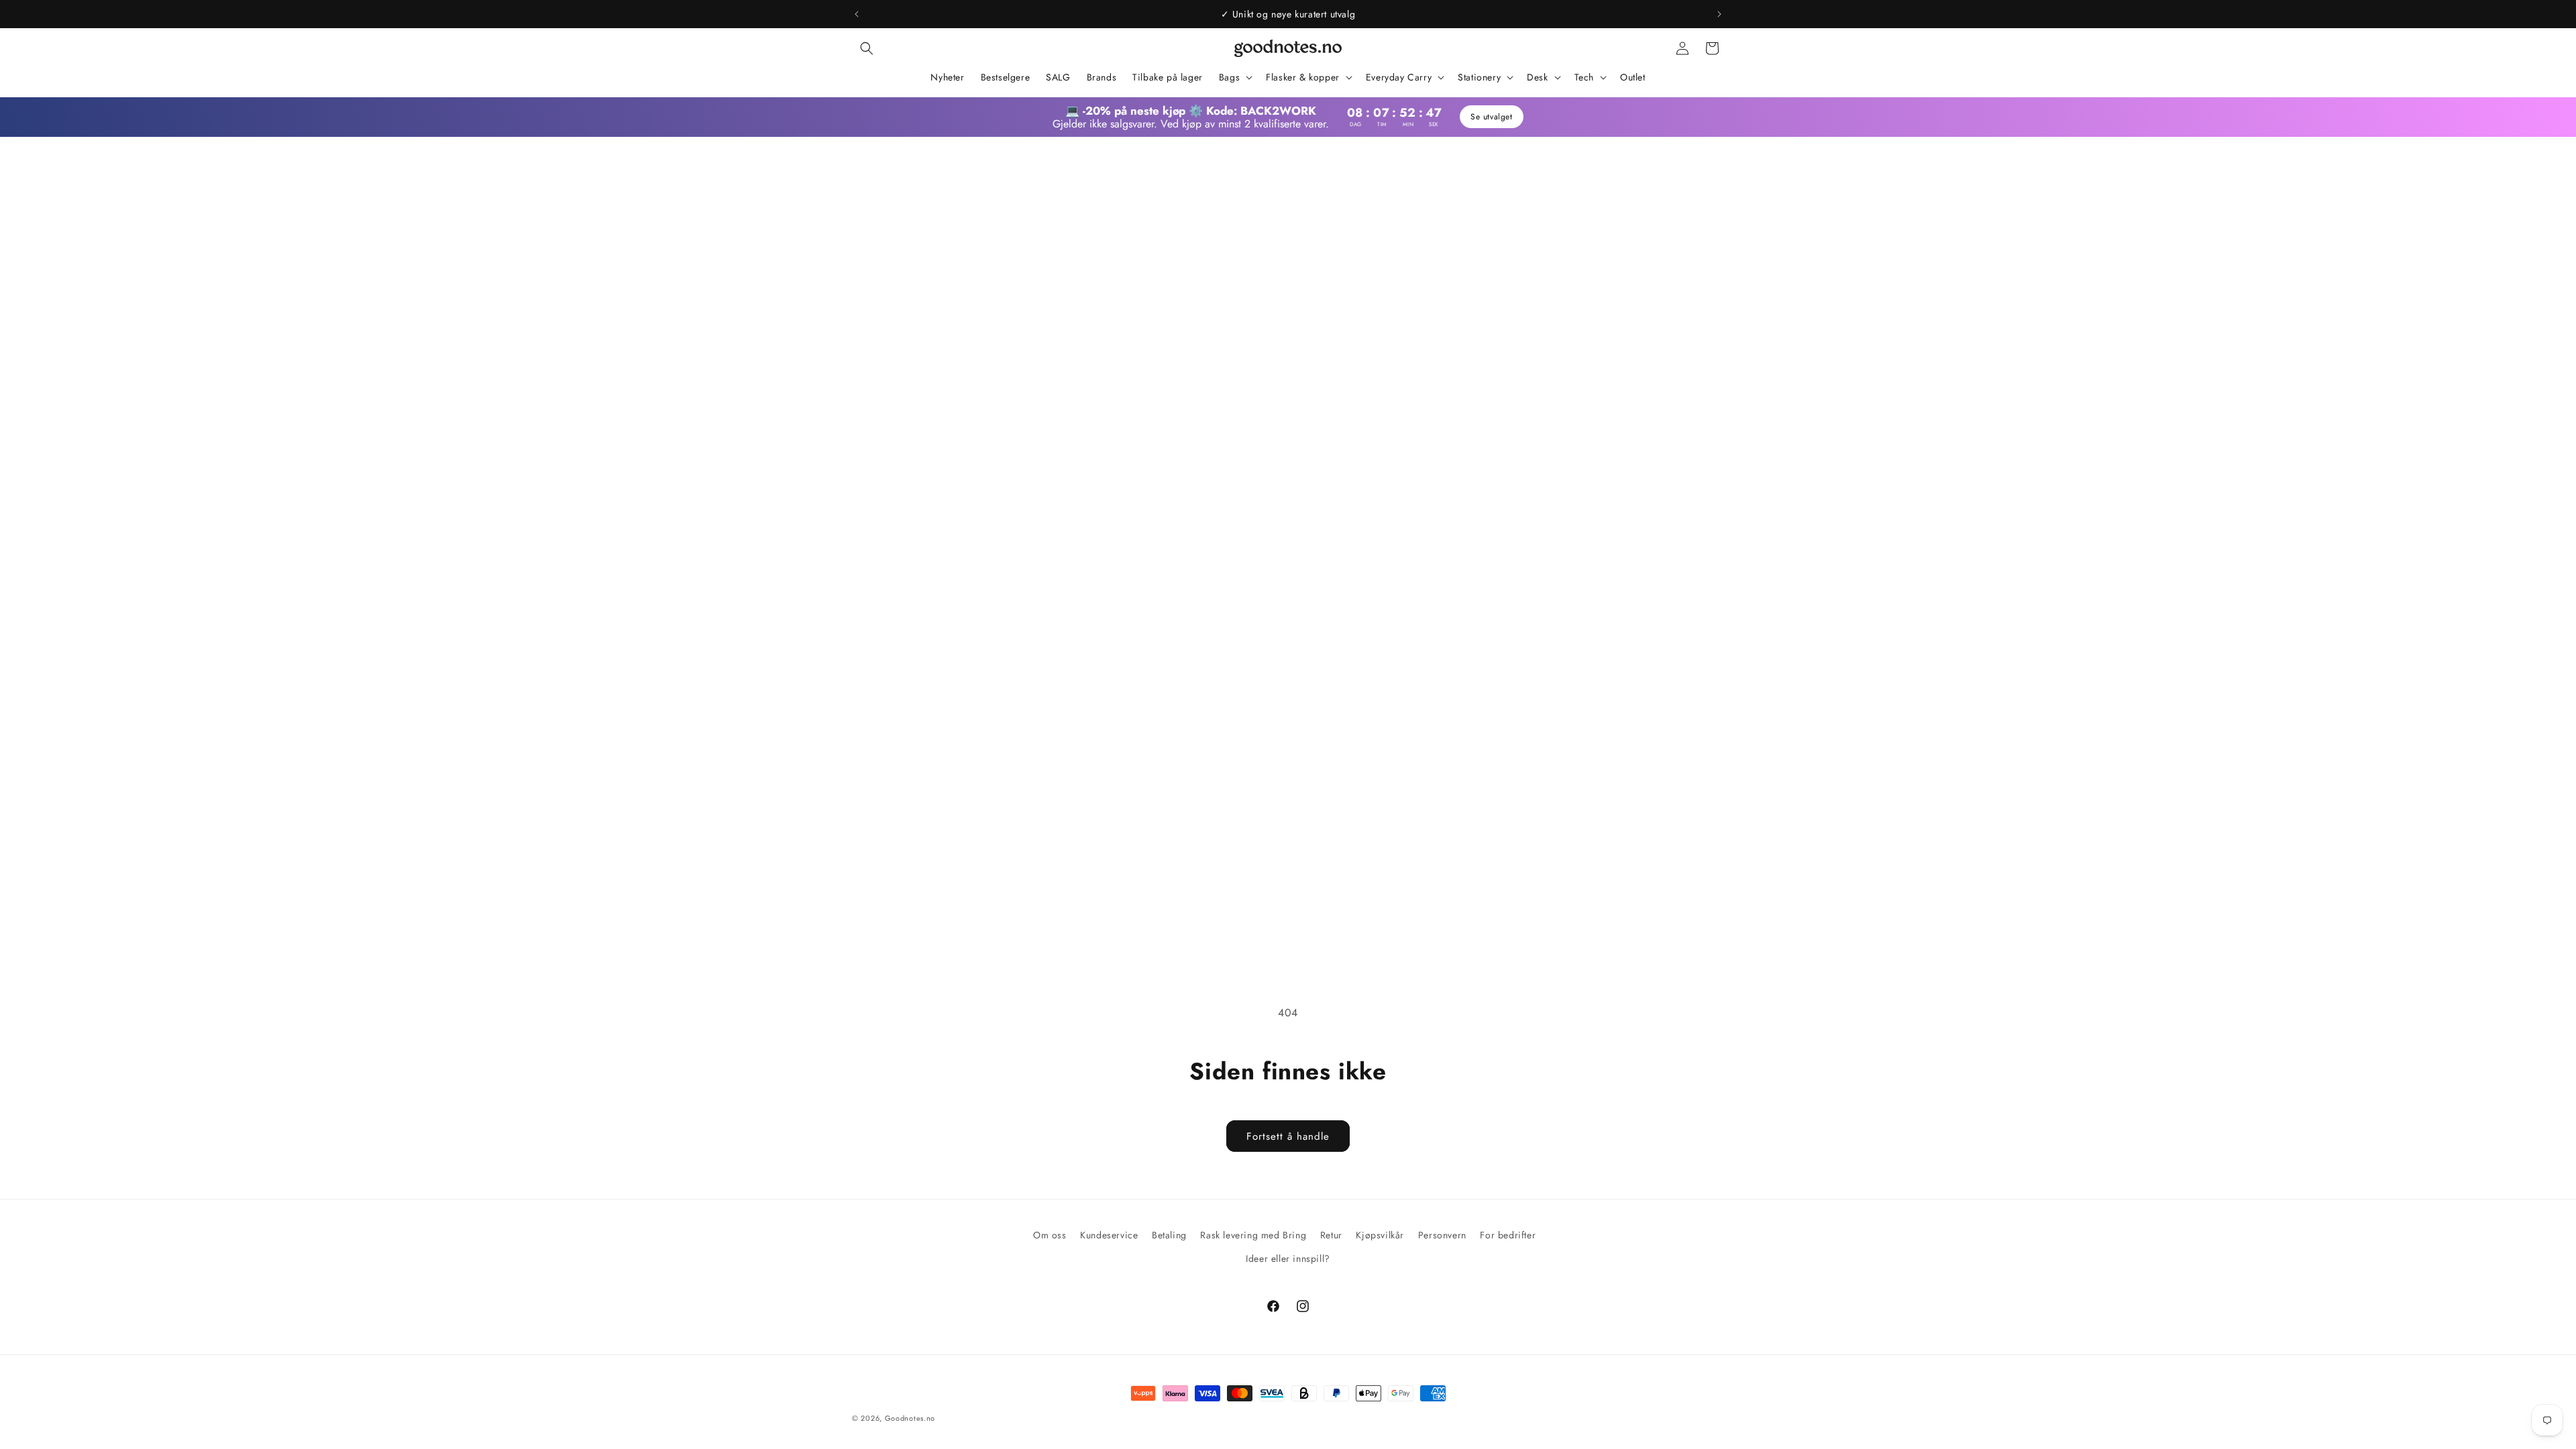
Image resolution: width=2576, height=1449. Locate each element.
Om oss (1050, 1235)
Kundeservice (1109, 1235)
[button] (867, 48)
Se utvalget (1493, 117)
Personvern (1442, 1235)
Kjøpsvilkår (1380, 1235)
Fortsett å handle (1288, 1136)
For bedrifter (1508, 1235)
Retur (1331, 1235)
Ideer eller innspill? (1288, 1258)
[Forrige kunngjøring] (857, 14)
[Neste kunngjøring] (1719, 14)
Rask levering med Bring (1253, 1235)
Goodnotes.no (910, 1418)
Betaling (1169, 1235)
